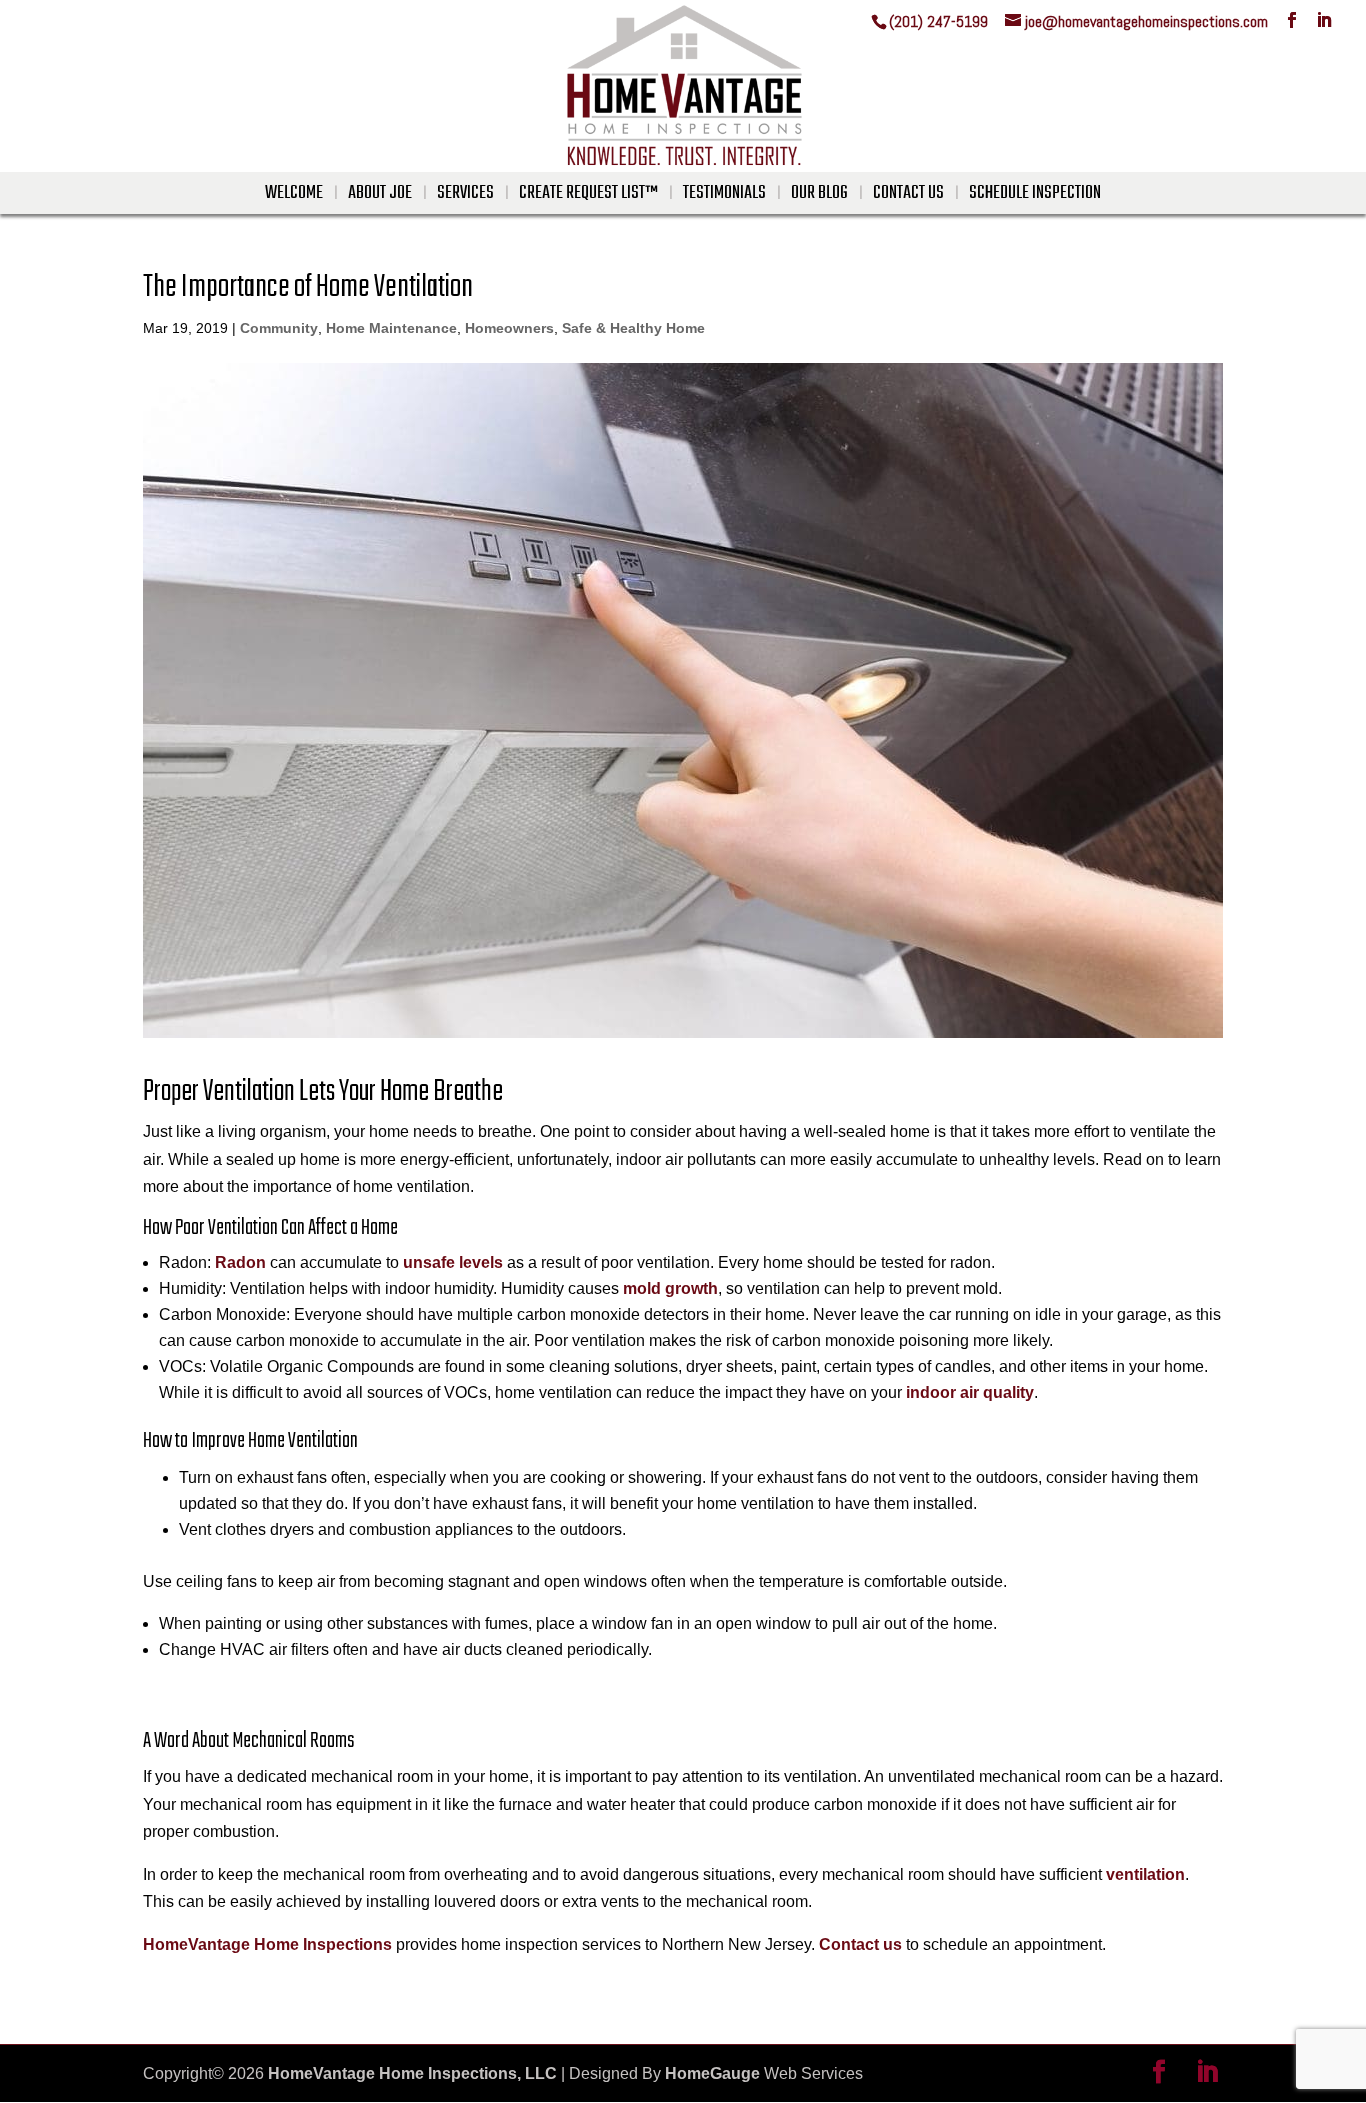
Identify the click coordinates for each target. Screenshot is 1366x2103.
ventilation (1145, 1874)
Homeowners (509, 328)
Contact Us (908, 193)
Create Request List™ (588, 193)
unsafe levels (453, 1262)
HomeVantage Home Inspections (267, 1944)
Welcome (294, 193)
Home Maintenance (391, 328)
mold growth (670, 1288)
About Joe (380, 193)
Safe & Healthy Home (633, 328)
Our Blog (819, 193)
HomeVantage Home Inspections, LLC (412, 2073)
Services (465, 193)
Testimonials (724, 193)
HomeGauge (712, 2073)
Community (279, 328)
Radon (240, 1262)
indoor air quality (970, 1392)
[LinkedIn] (1324, 20)
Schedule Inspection (1035, 193)
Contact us (860, 1944)
